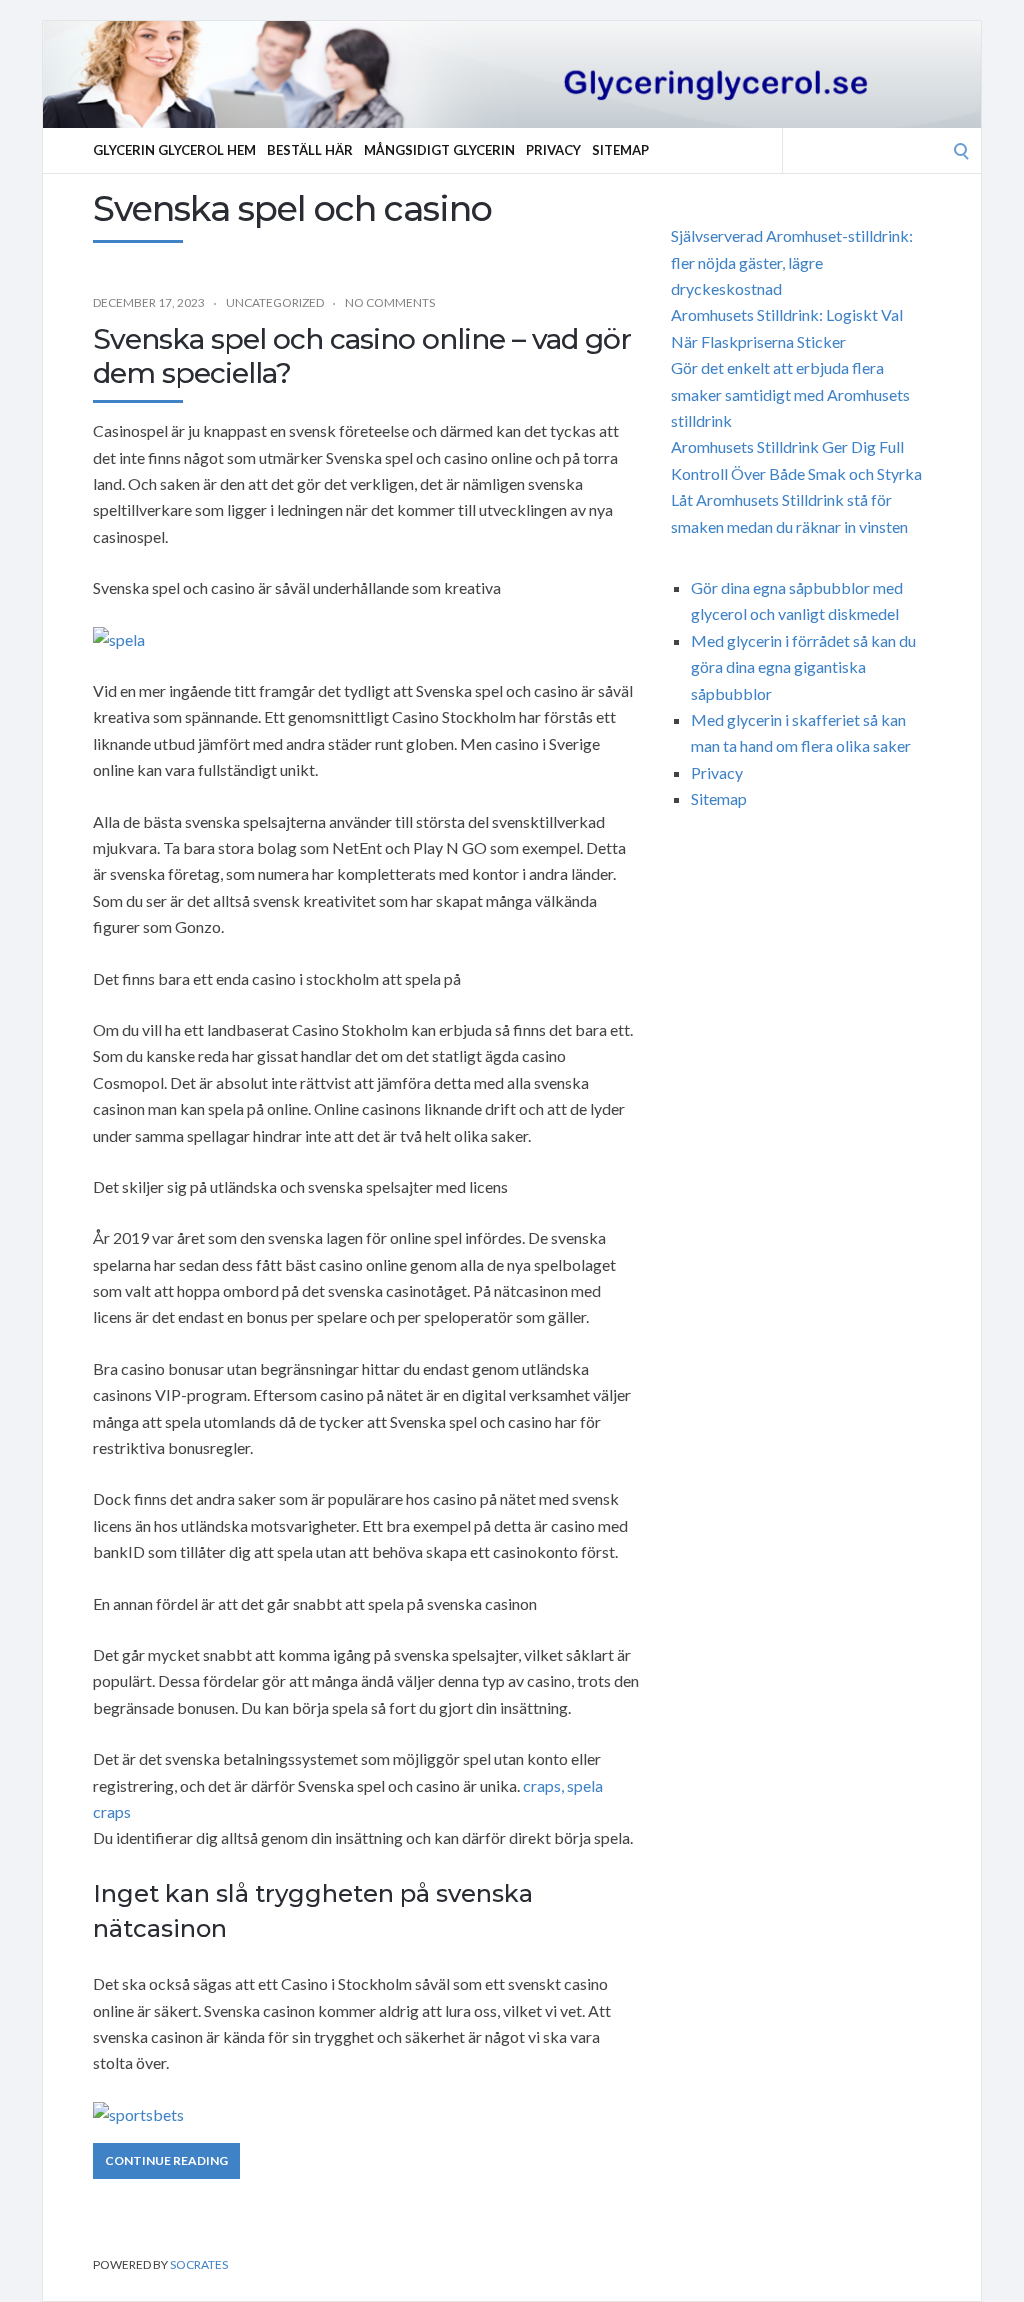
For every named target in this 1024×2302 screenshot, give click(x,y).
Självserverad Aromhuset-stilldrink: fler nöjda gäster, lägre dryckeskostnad (792, 262)
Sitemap (620, 150)
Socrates (199, 2264)
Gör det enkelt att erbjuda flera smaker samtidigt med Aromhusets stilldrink (790, 394)
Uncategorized (275, 302)
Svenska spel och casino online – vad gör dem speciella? (362, 356)
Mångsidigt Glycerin (439, 150)
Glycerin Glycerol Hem (174, 150)
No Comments (390, 302)
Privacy (553, 150)
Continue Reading (166, 2160)
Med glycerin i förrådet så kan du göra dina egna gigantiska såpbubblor (803, 667)
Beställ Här (310, 150)
